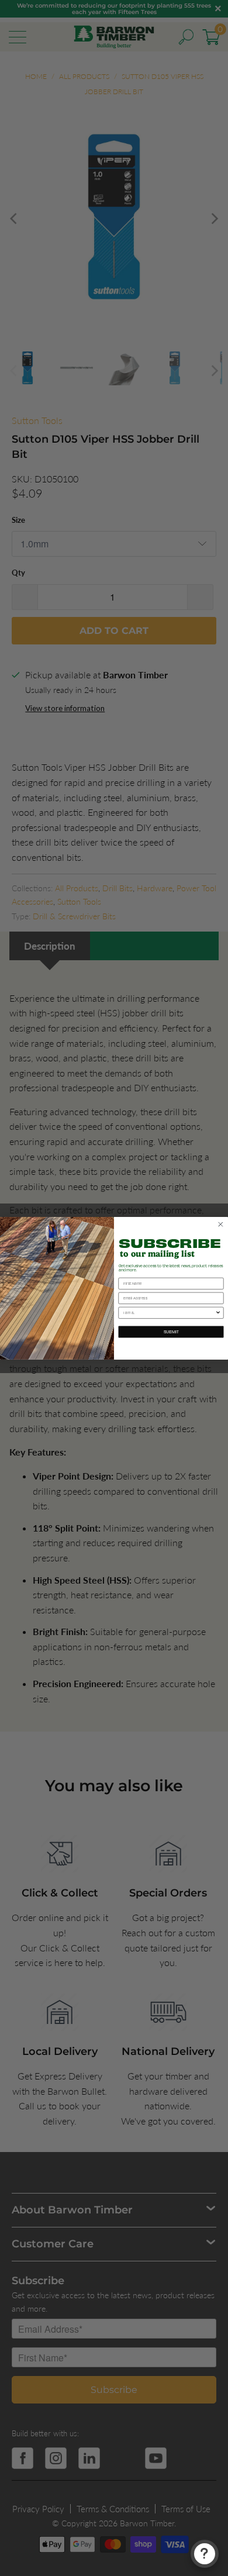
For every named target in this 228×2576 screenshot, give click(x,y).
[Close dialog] (221, 1225)
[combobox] (169, 1313)
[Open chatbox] (205, 2554)
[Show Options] (218, 1313)
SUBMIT (171, 1331)
